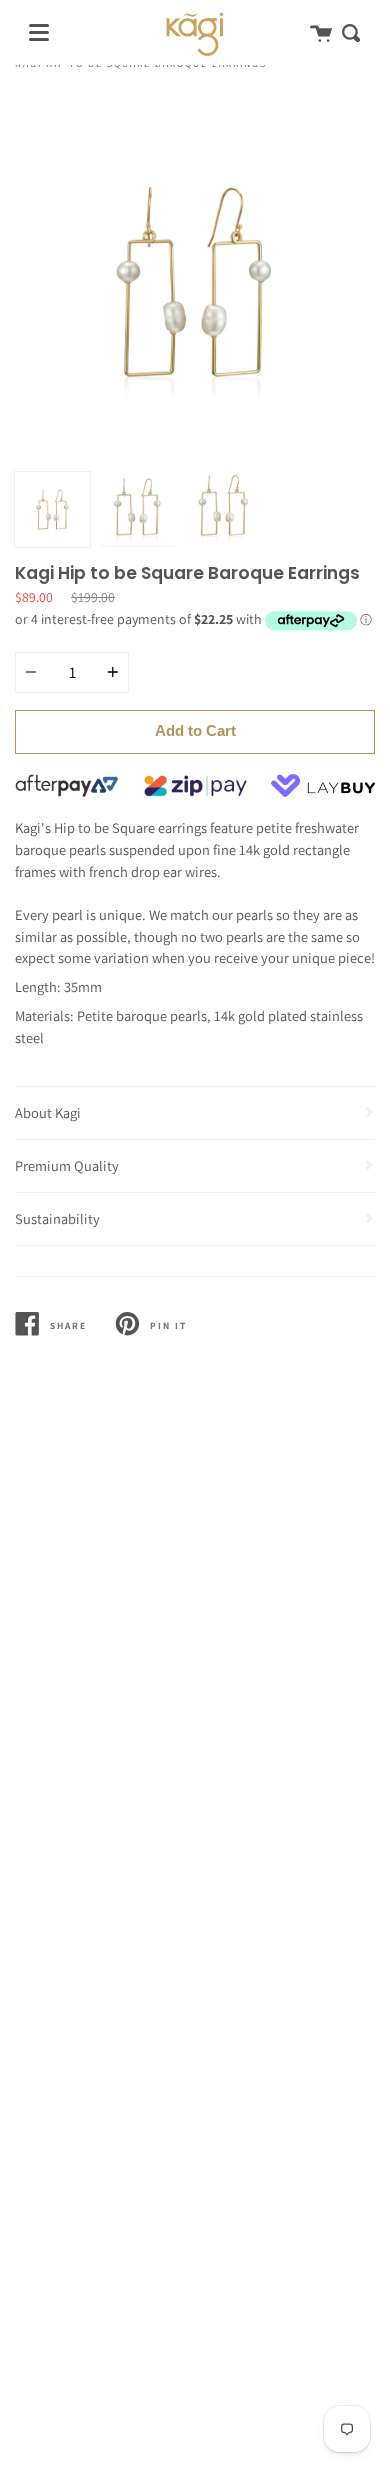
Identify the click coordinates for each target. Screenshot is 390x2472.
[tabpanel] (195, 282)
